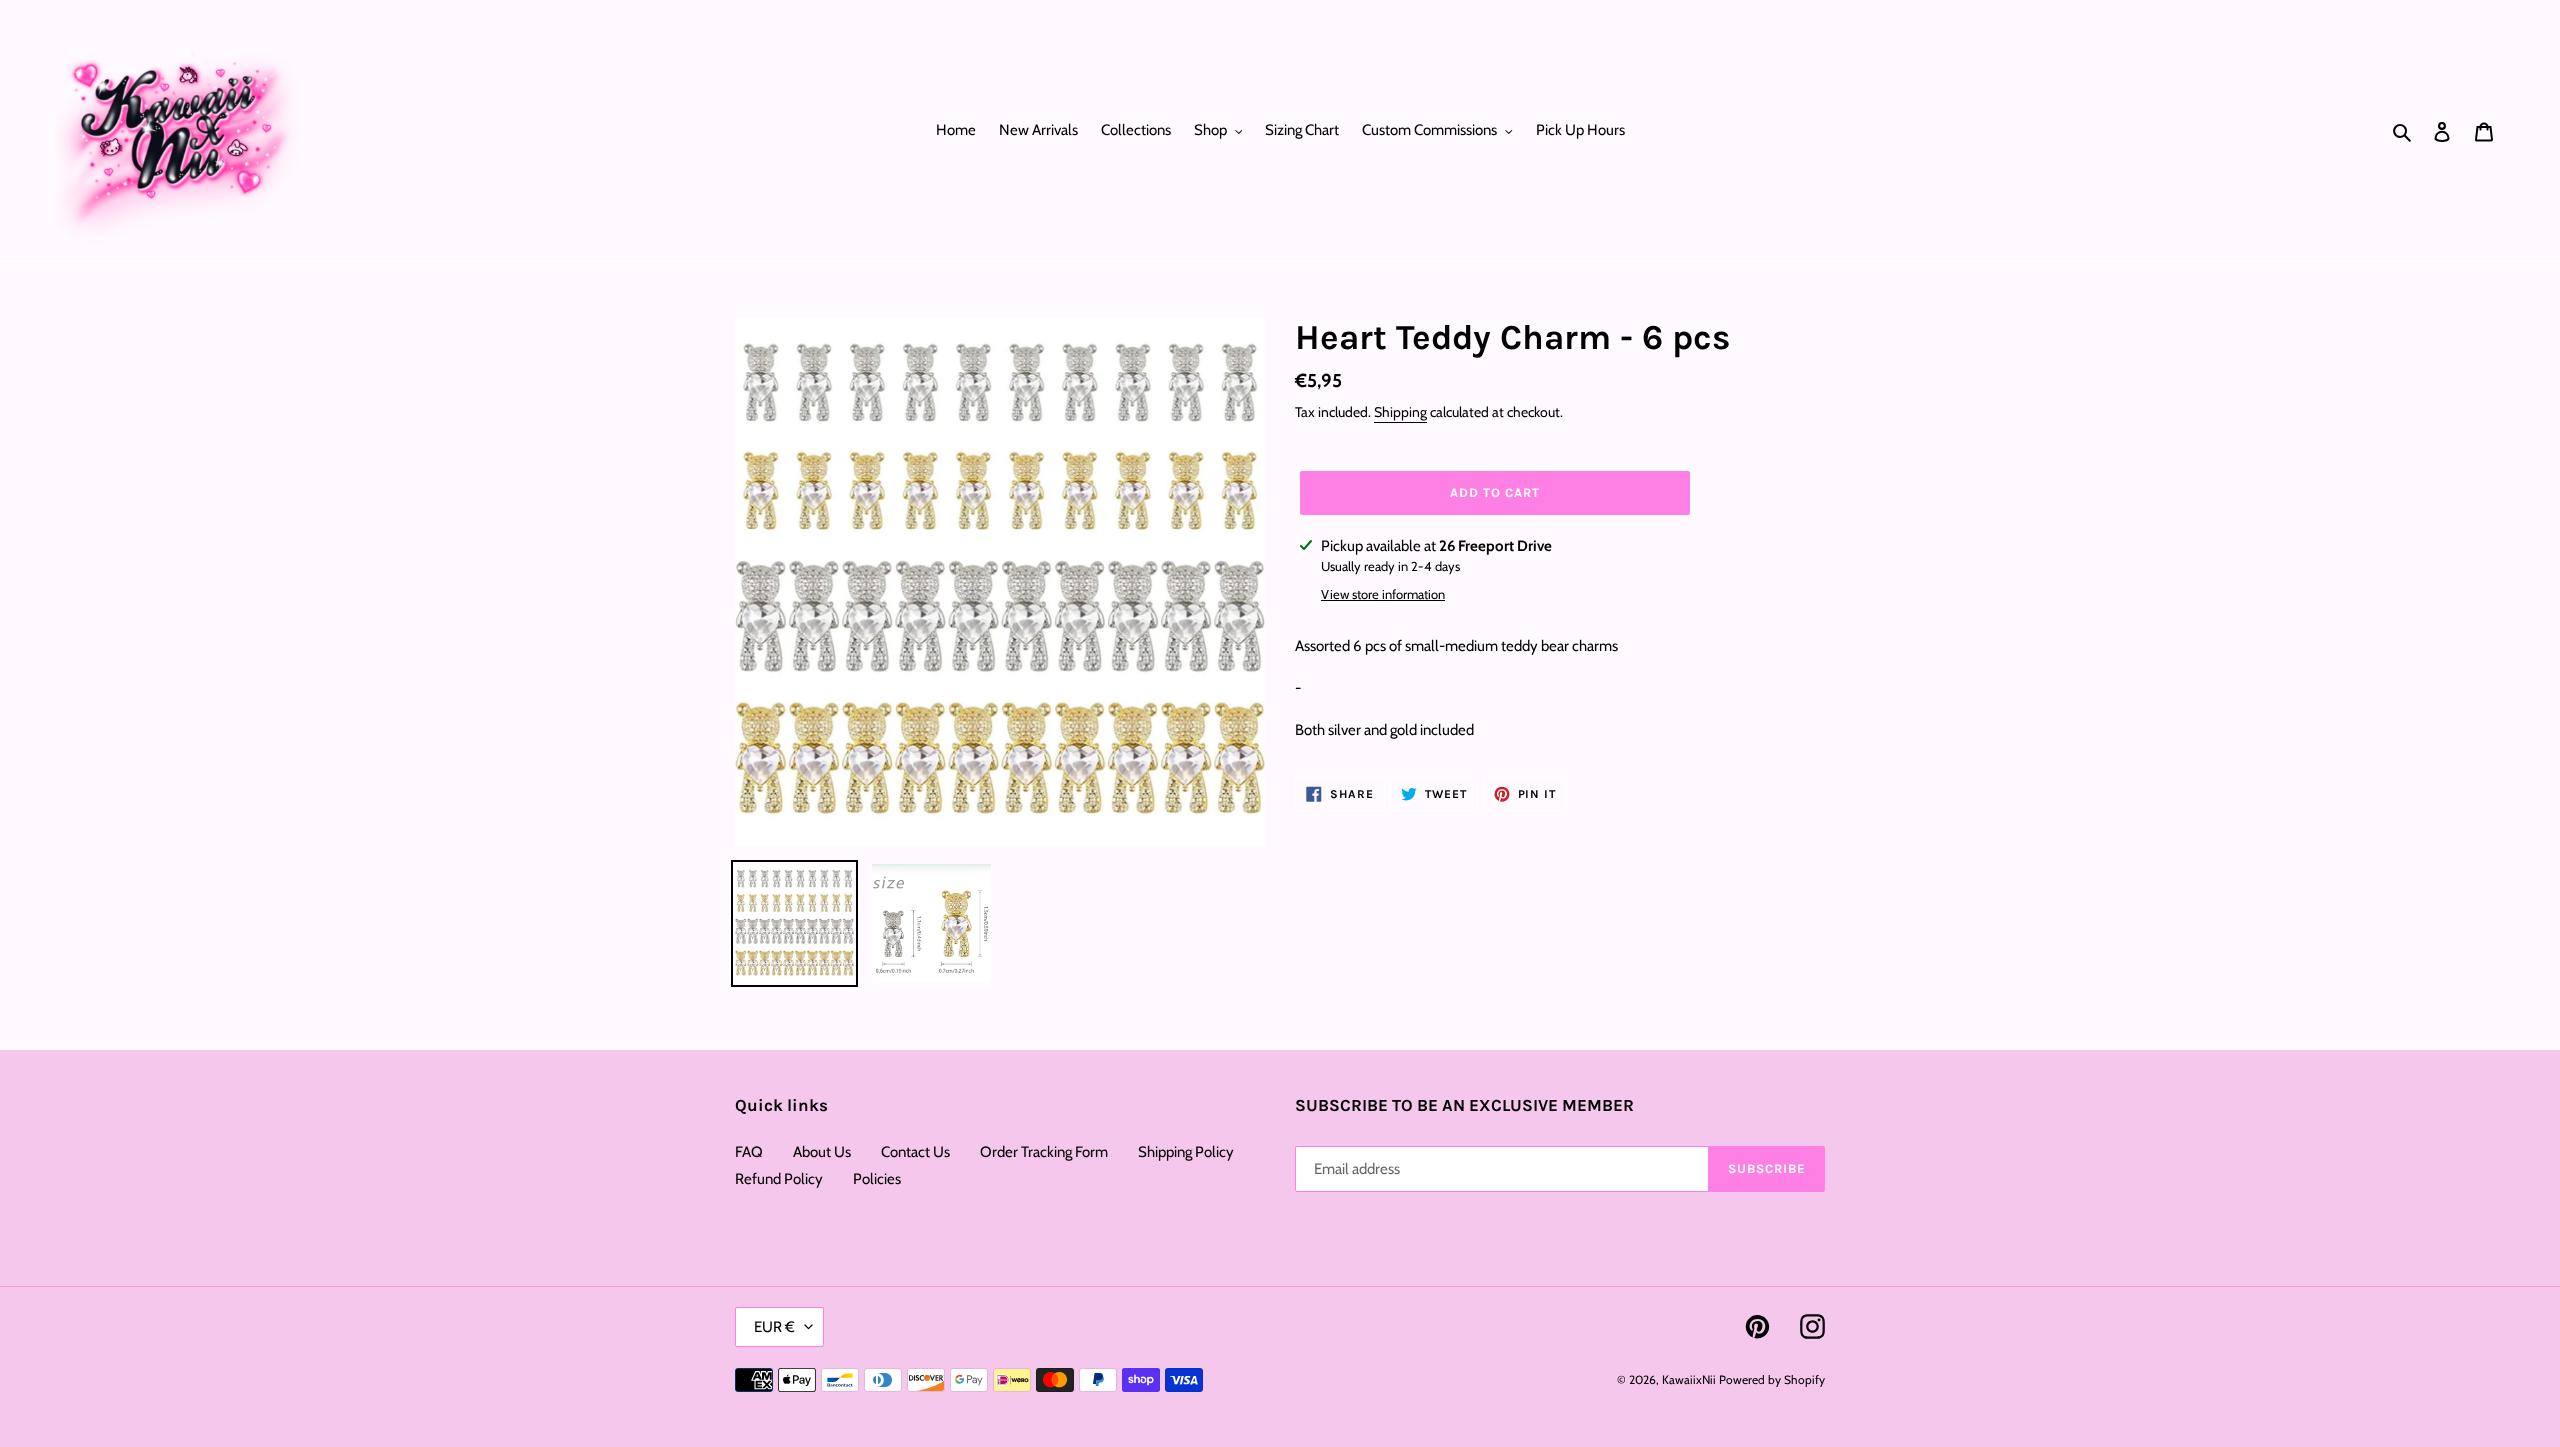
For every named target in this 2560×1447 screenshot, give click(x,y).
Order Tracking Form (1044, 1152)
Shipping (1400, 412)
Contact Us (915, 1152)
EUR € (774, 1327)
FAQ (749, 1152)
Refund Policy (779, 1179)
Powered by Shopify (1772, 1379)
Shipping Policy (1186, 1152)
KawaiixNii (1689, 1379)
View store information (1383, 594)
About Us (822, 1152)
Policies (877, 1179)
